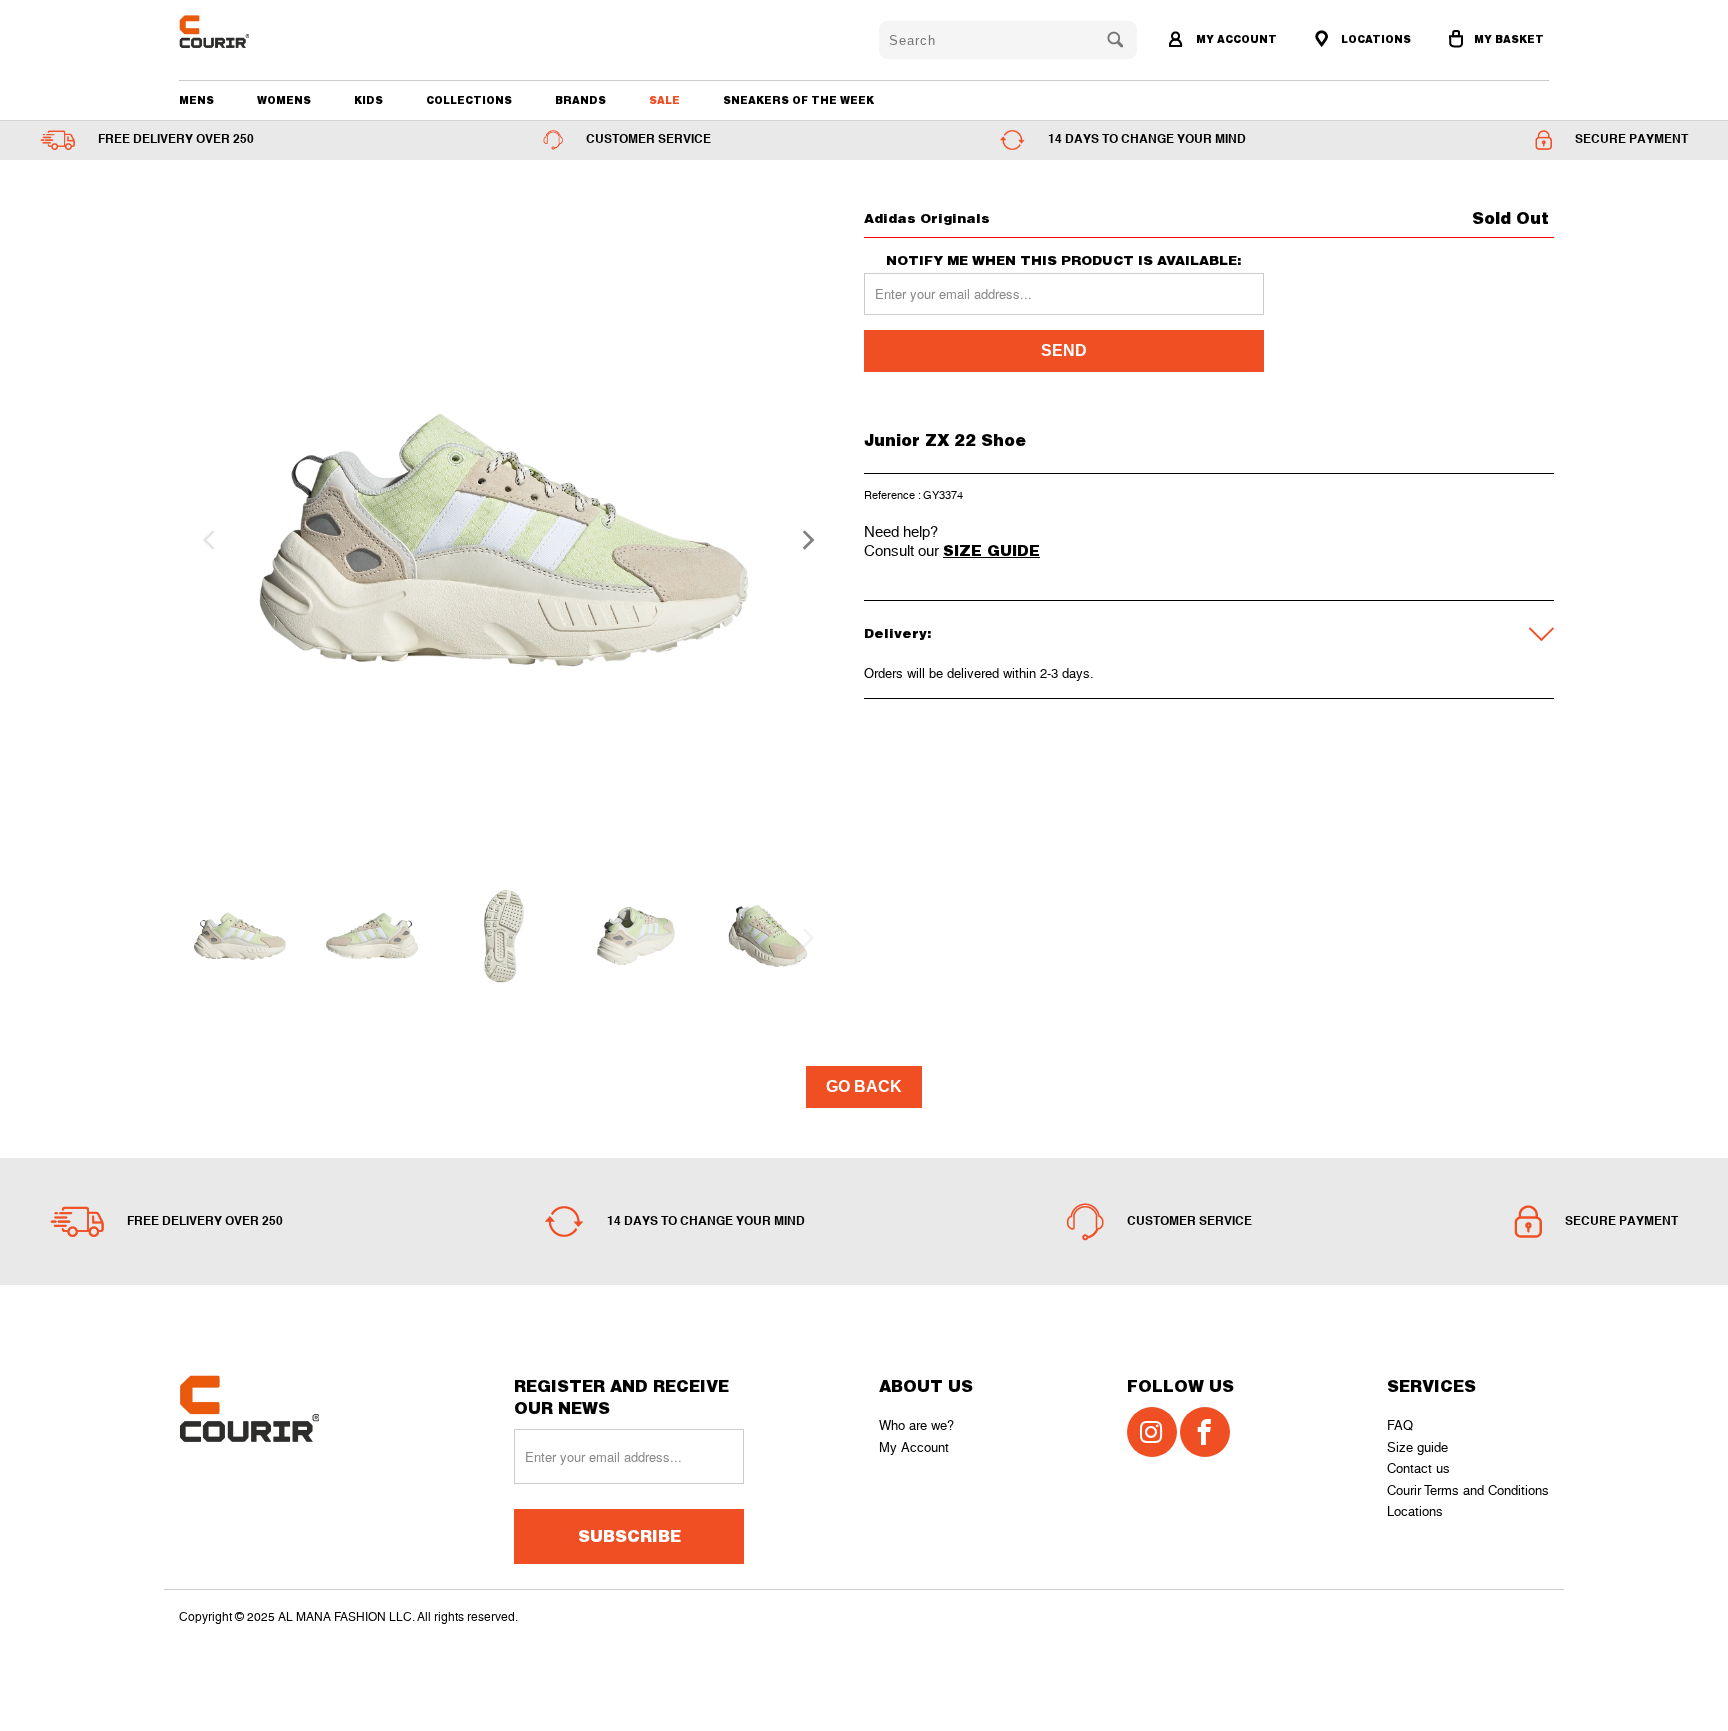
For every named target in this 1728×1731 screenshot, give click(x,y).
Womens (284, 100)
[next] (802, 540)
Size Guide (991, 550)
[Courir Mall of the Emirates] (288, 31)
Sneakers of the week (798, 100)
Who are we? (916, 1425)
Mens (196, 100)
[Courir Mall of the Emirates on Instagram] (1152, 1432)
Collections (469, 100)
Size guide (1417, 1447)
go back (864, 1086)
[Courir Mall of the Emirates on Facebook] (1205, 1432)
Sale (664, 100)
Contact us (1418, 1468)
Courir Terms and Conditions (1468, 1490)
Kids (368, 100)
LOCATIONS (1374, 39)
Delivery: (898, 633)
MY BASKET (1509, 39)
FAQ (1400, 1425)
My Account (914, 1447)
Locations (1415, 1511)
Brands (580, 100)
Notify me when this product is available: (1064, 260)
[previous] (206, 540)
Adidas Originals (927, 218)
